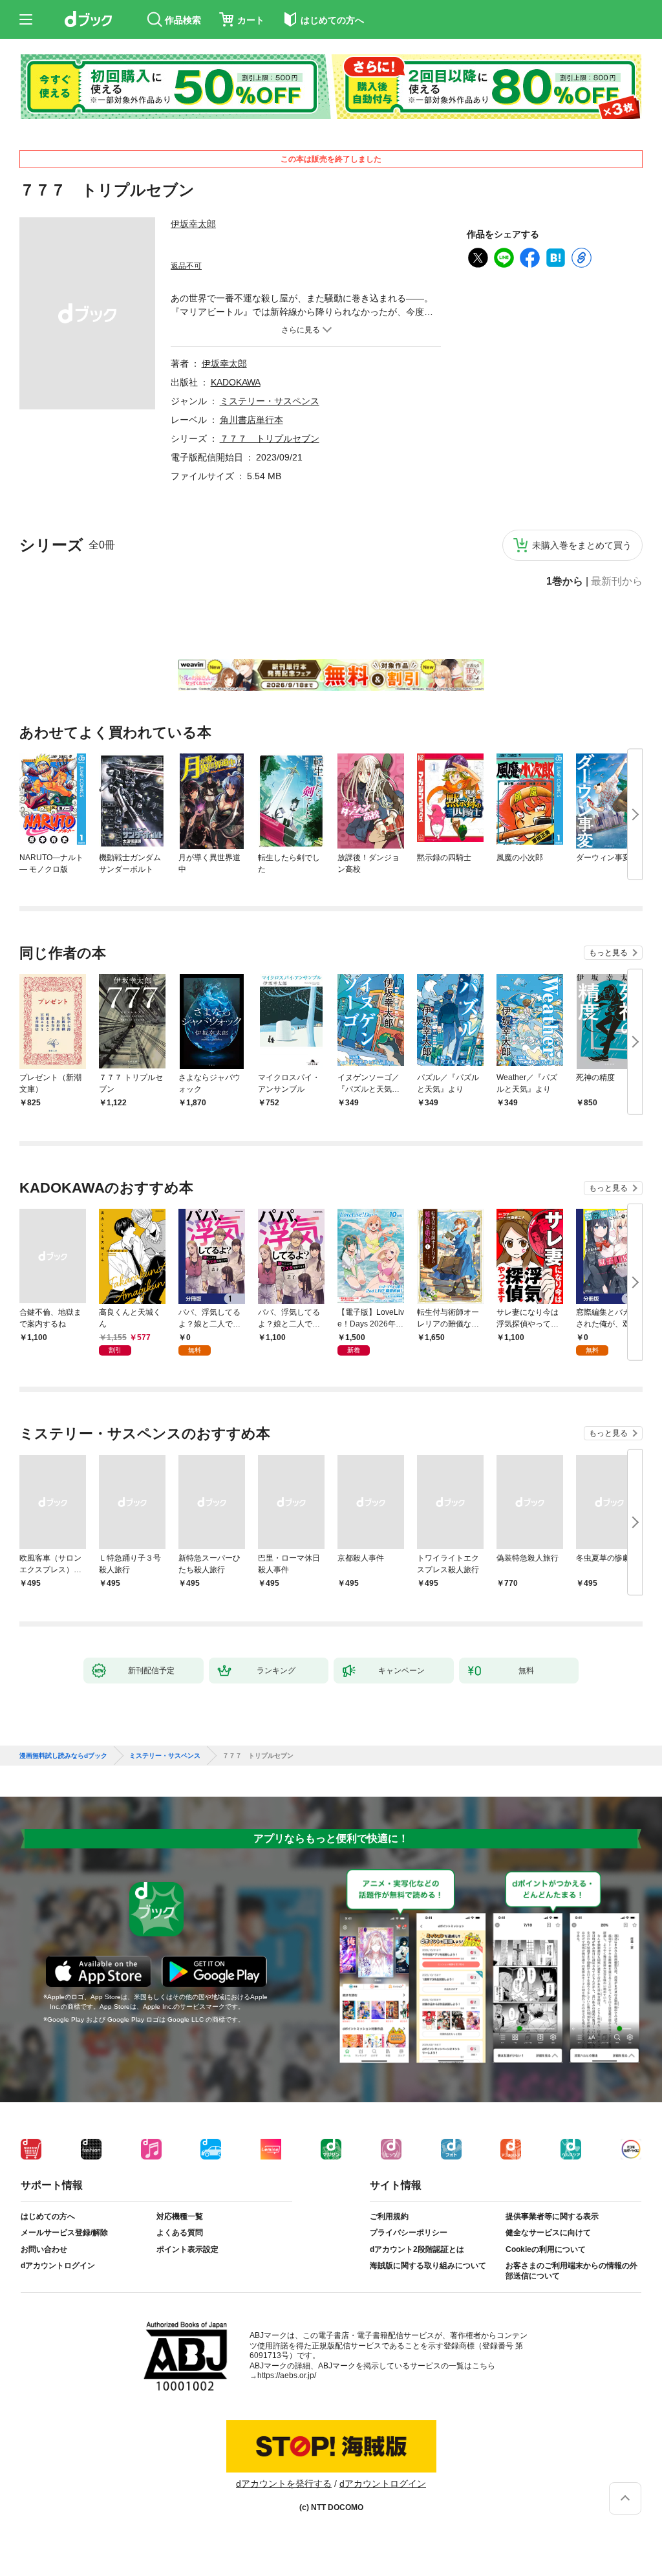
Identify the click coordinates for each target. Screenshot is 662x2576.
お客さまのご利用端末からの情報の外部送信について (571, 2271)
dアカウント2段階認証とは (417, 2249)
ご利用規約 (389, 2216)
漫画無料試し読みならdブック (63, 1756)
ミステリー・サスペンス (270, 401)
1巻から (565, 581)
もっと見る (608, 953)
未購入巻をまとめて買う (582, 545)
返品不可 (186, 266)
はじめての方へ (48, 2216)
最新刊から (617, 581)
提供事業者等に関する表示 (552, 2216)
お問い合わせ (44, 2249)
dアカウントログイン (58, 2266)
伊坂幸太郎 (193, 224)
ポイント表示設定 (187, 2249)
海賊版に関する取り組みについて (428, 2266)
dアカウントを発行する (284, 2484)
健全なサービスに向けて (548, 2233)
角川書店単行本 (251, 420)
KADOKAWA (236, 382)
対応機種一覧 (180, 2216)
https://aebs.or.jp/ (287, 2376)
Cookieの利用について (546, 2249)
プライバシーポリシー (409, 2233)
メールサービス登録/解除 (64, 2233)
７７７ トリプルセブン (270, 438)
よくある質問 (180, 2233)
